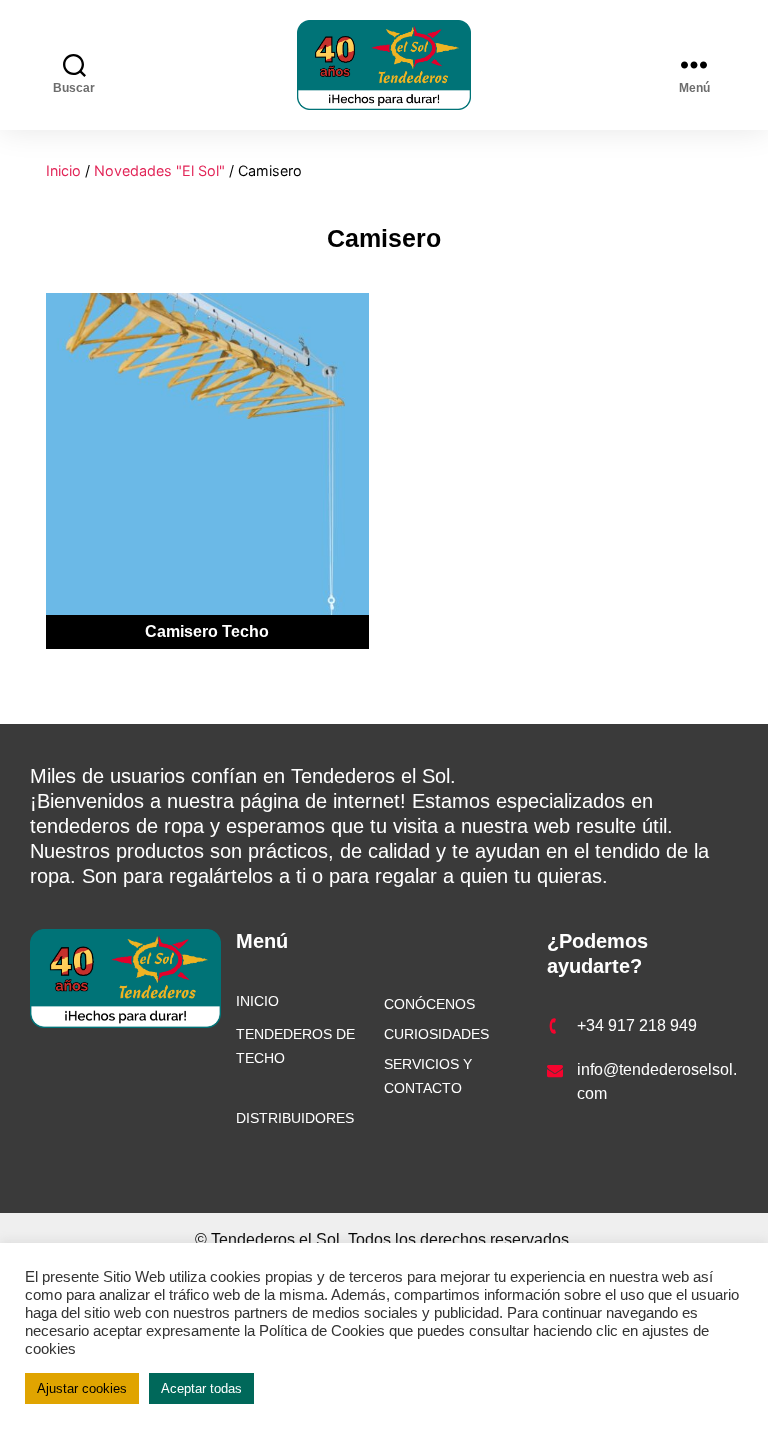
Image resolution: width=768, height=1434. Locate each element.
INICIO (257, 1001)
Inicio (63, 170)
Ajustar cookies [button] (82, 1388)
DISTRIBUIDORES (295, 1118)
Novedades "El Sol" (159, 170)
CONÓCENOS (429, 1004)
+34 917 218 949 (637, 1025)
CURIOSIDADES (436, 1034)
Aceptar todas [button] (201, 1388)
